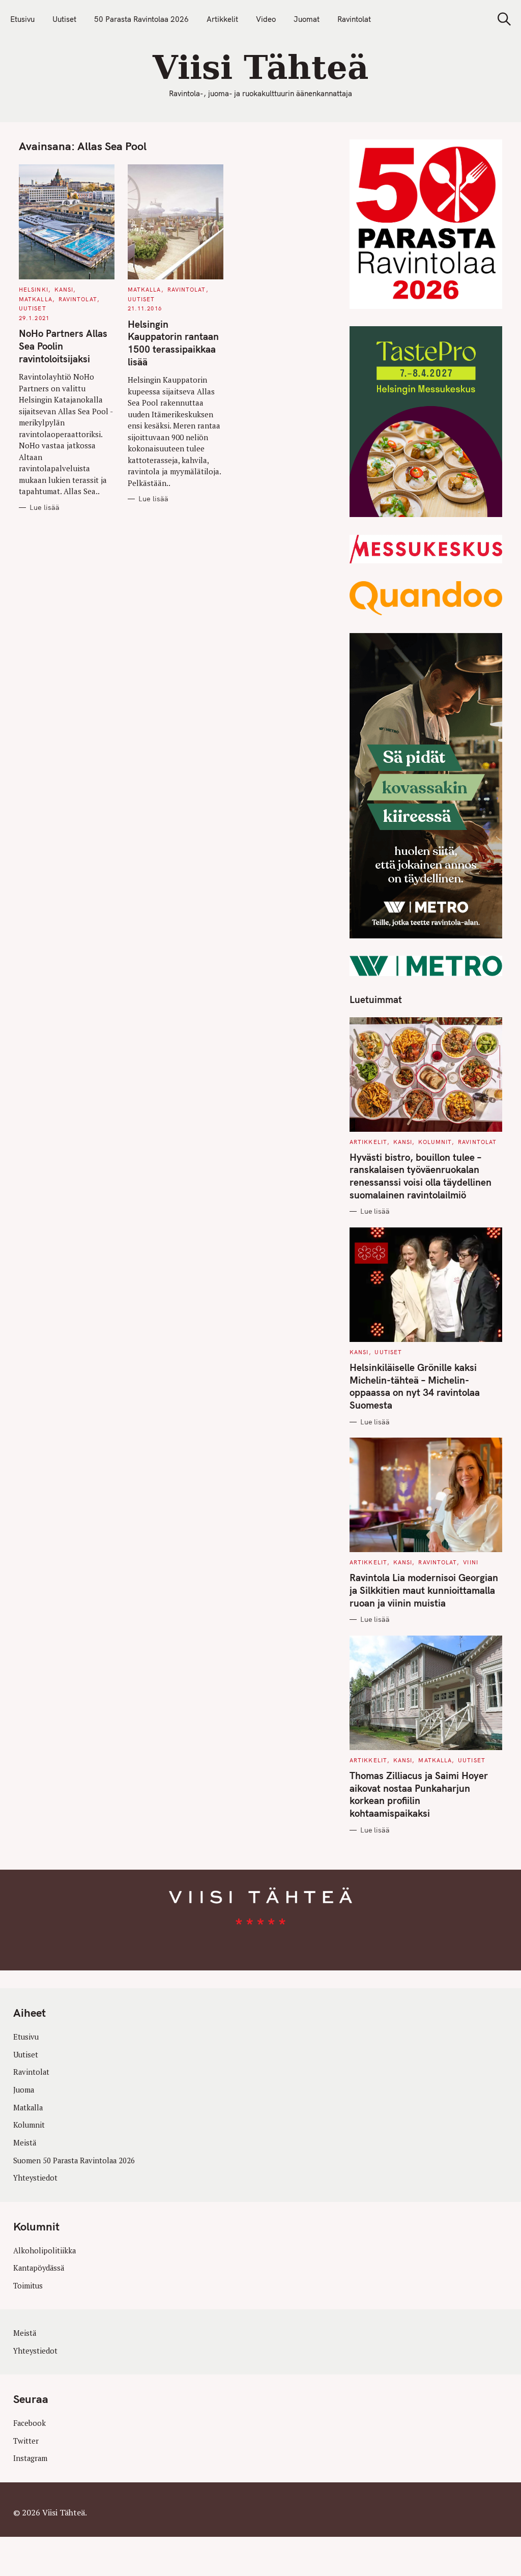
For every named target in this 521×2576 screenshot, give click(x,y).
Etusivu (22, 19)
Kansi (64, 290)
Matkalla (36, 299)
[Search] (501, 19)
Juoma (24, 2090)
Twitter (26, 2441)
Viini (471, 1562)
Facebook (30, 2423)
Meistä (25, 2143)
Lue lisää (45, 508)
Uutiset (64, 19)
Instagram (30, 2458)
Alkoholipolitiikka (45, 2251)
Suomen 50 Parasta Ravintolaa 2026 (74, 2160)
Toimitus (28, 2286)
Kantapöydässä (39, 2268)
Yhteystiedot (35, 2178)
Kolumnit (435, 1142)
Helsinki (34, 290)
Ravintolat (354, 19)
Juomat (307, 19)
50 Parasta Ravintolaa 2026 (141, 19)
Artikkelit (222, 19)
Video (266, 19)
